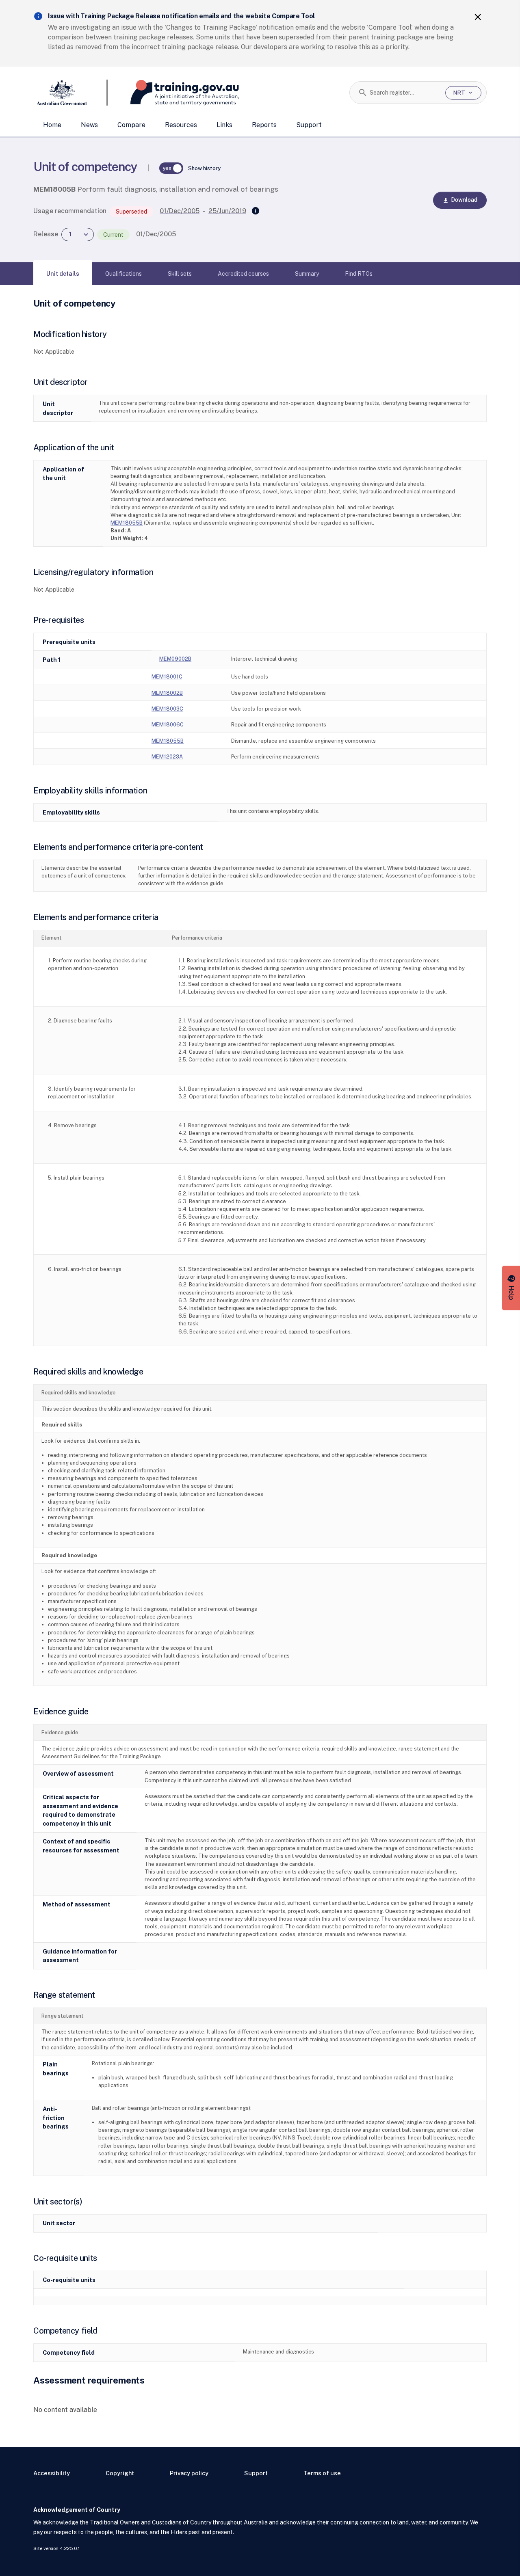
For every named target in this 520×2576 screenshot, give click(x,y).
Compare (131, 125)
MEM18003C (167, 709)
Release (46, 234)
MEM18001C (167, 677)
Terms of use (322, 2473)
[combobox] (404, 93)
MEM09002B (175, 659)
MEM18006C (168, 725)
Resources (181, 125)
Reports (264, 125)
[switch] (171, 168)
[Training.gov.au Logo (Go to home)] (173, 93)
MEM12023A (167, 757)
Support (309, 125)
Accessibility (52, 2473)
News (89, 125)
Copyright (120, 2473)
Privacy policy (189, 2473)
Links (224, 125)
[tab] (63, 274)
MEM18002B (167, 693)
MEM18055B (127, 523)
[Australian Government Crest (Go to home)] (70, 93)
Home (52, 125)
